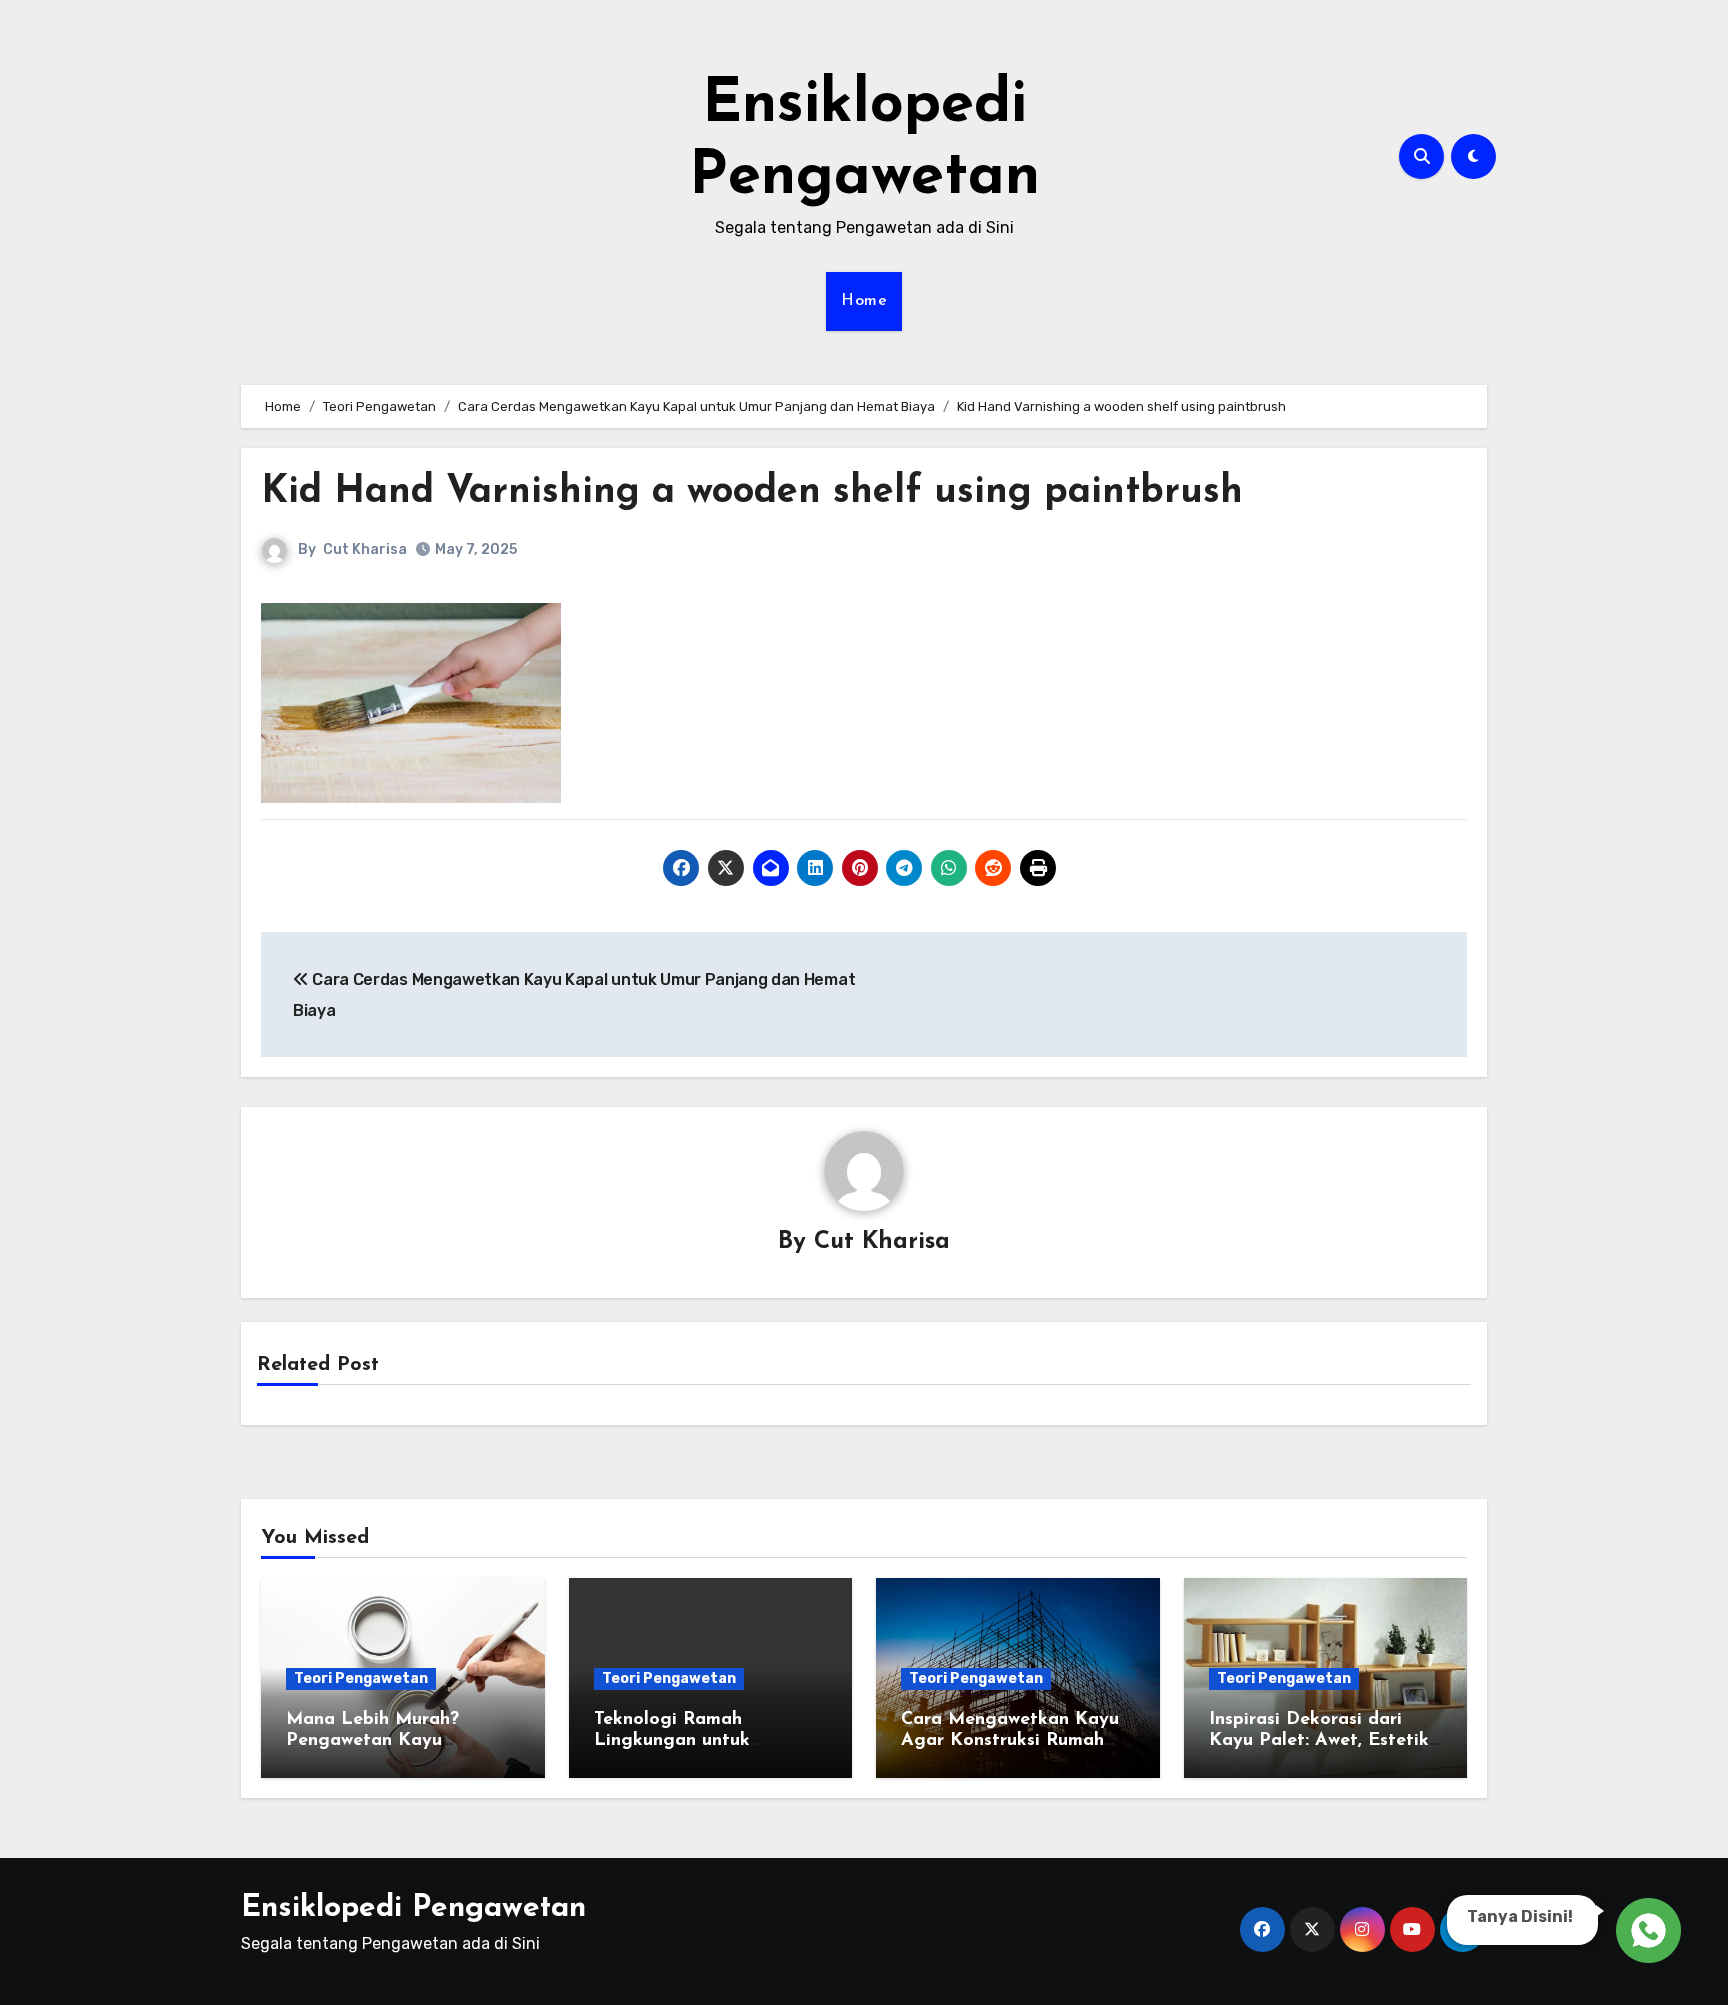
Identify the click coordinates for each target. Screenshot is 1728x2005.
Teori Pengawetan (361, 1678)
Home (864, 301)
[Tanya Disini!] (1645, 1927)
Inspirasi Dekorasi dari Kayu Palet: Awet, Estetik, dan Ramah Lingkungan (1321, 1741)
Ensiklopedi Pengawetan (413, 1908)
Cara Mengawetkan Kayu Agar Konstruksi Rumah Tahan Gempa (1010, 1741)
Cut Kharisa (365, 549)
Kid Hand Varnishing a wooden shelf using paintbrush (752, 492)
